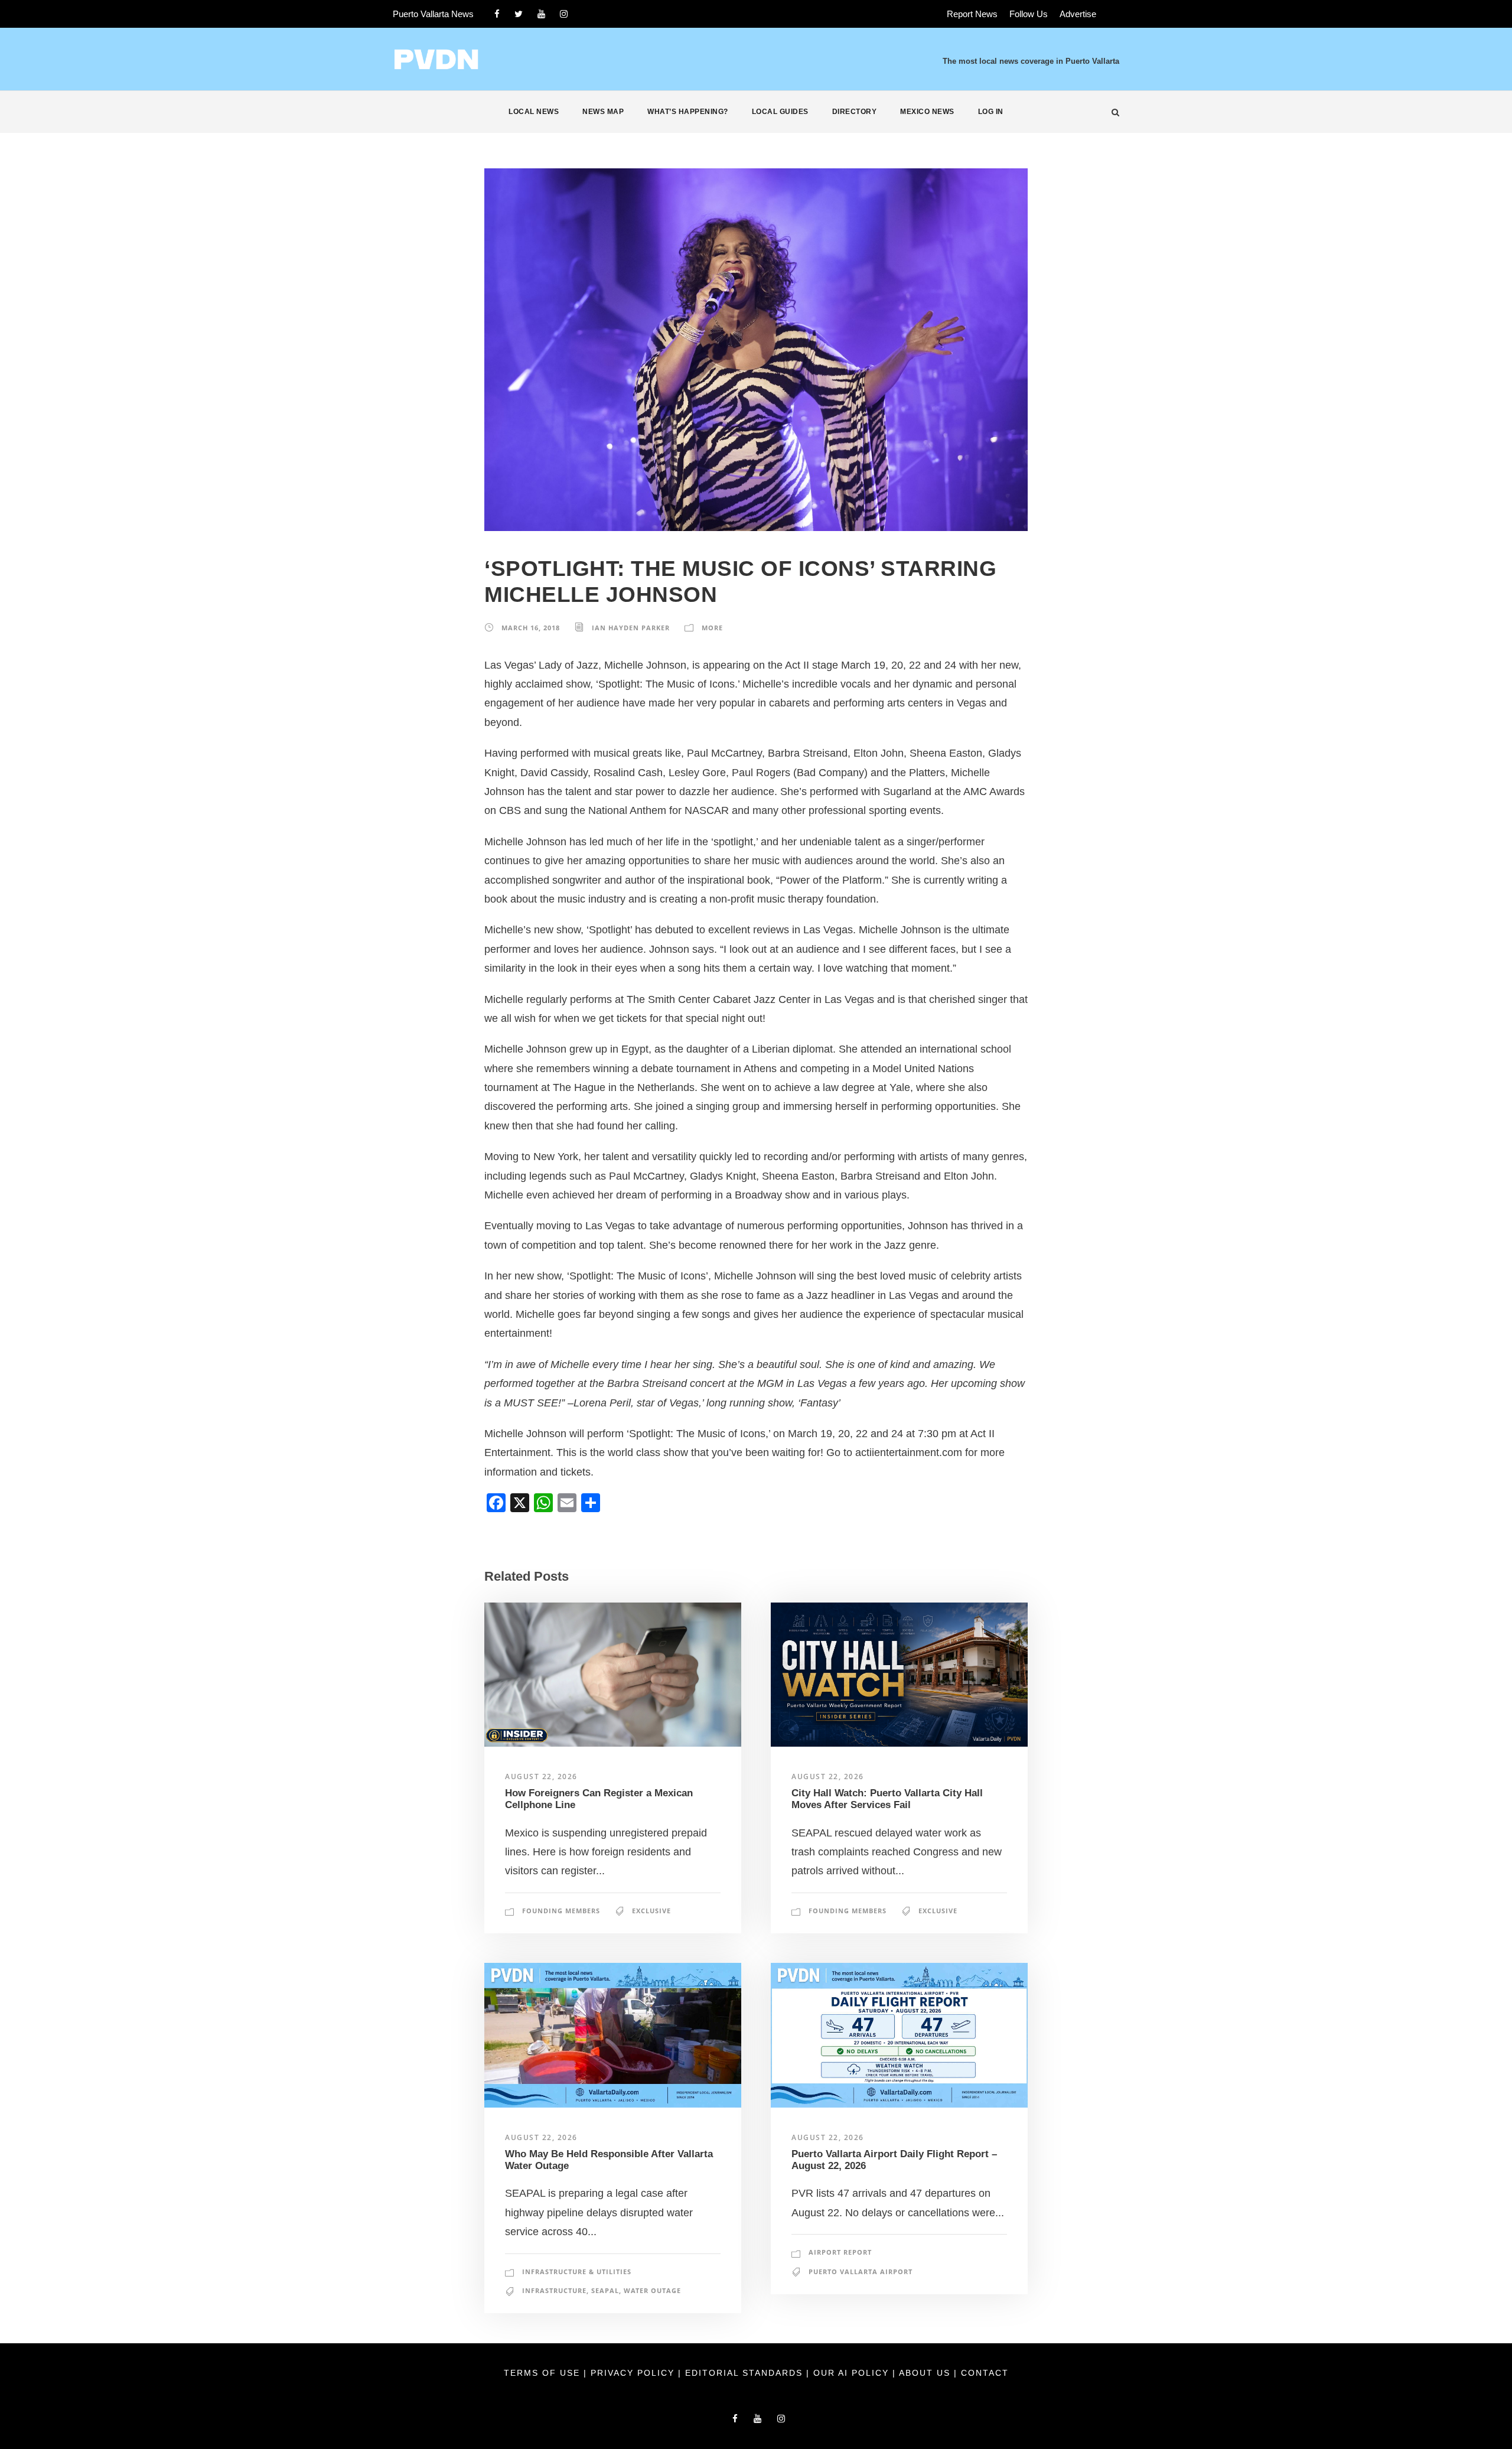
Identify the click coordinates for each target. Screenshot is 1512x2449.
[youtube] (541, 14)
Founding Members (561, 1911)
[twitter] (519, 14)
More (712, 628)
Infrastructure (554, 2290)
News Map (603, 112)
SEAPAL (605, 2290)
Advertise (1078, 14)
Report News (972, 14)
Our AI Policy (851, 2373)
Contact (985, 2373)
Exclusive (651, 1911)
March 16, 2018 (531, 628)
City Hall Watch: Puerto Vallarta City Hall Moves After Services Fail (887, 1799)
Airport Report (840, 2252)
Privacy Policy (634, 2373)
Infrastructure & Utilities (577, 2271)
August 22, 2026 (541, 1776)
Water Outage (652, 2290)
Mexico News (927, 112)
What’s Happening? (688, 112)
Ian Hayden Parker (631, 628)
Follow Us (1029, 14)
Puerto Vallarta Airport (861, 2271)
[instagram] (564, 14)
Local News (534, 112)
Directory (855, 112)
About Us (926, 2373)
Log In (991, 112)
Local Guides (780, 112)
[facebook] (497, 14)
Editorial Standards (746, 2373)
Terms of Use (544, 2373)
